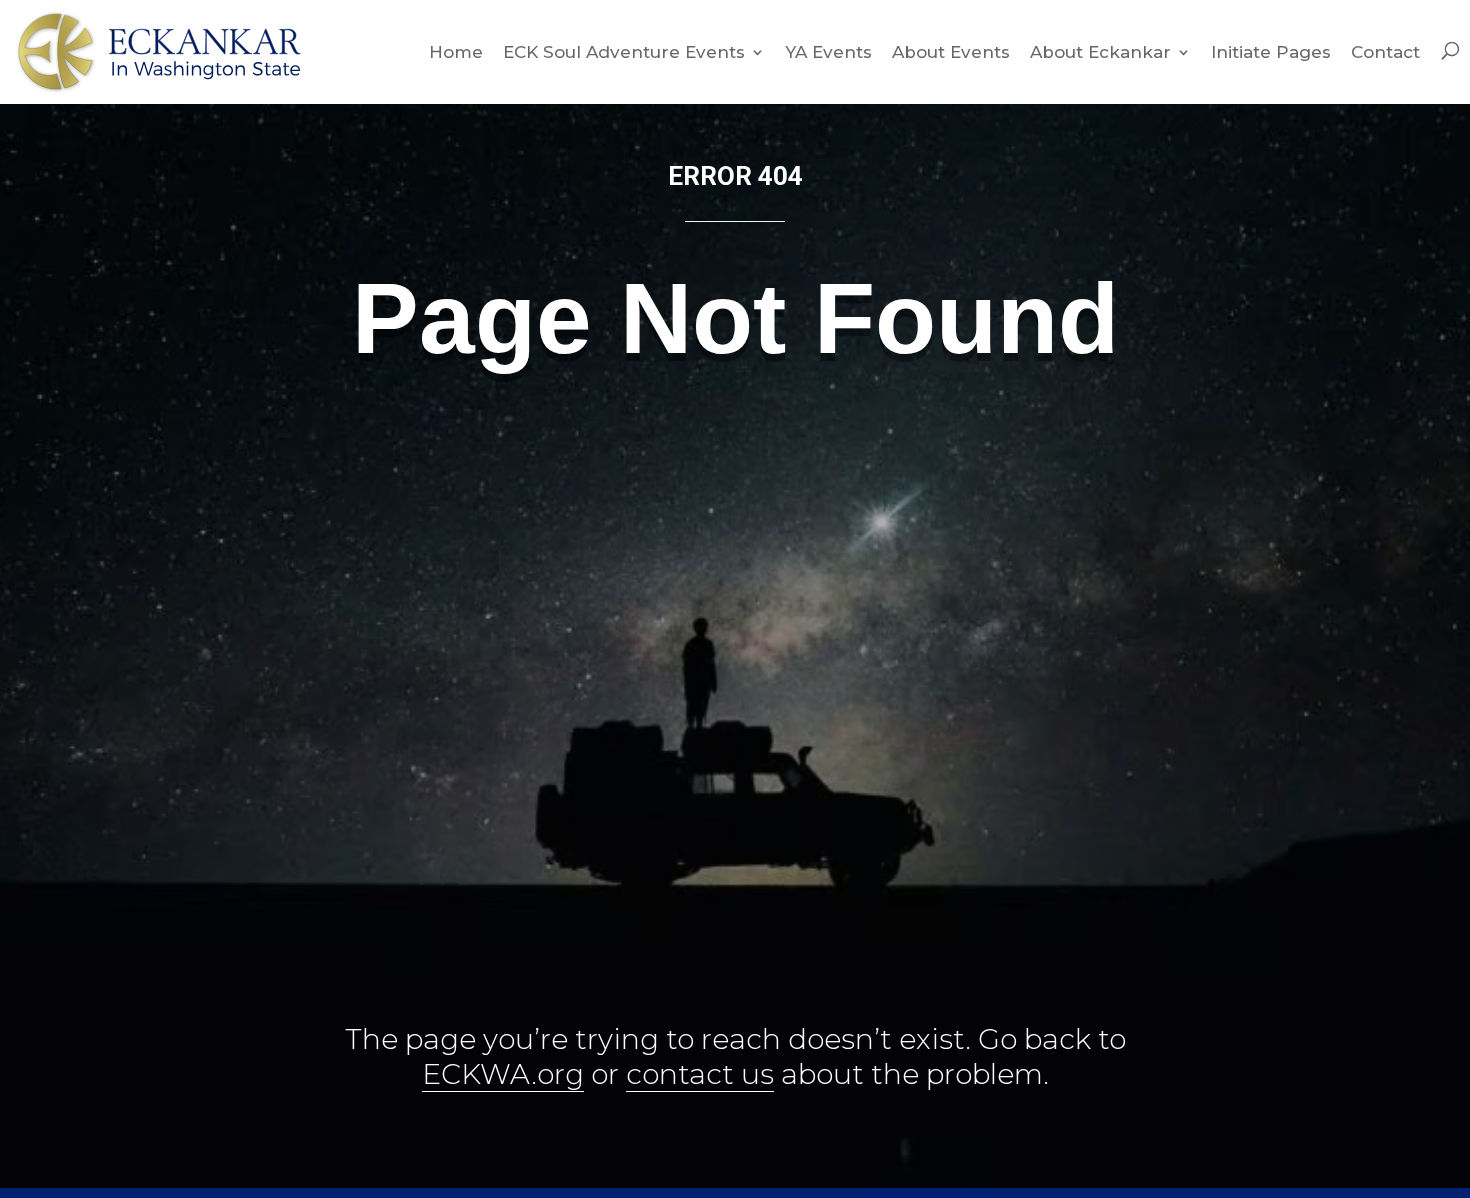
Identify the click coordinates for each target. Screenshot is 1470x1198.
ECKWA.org (503, 1074)
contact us (700, 1074)
